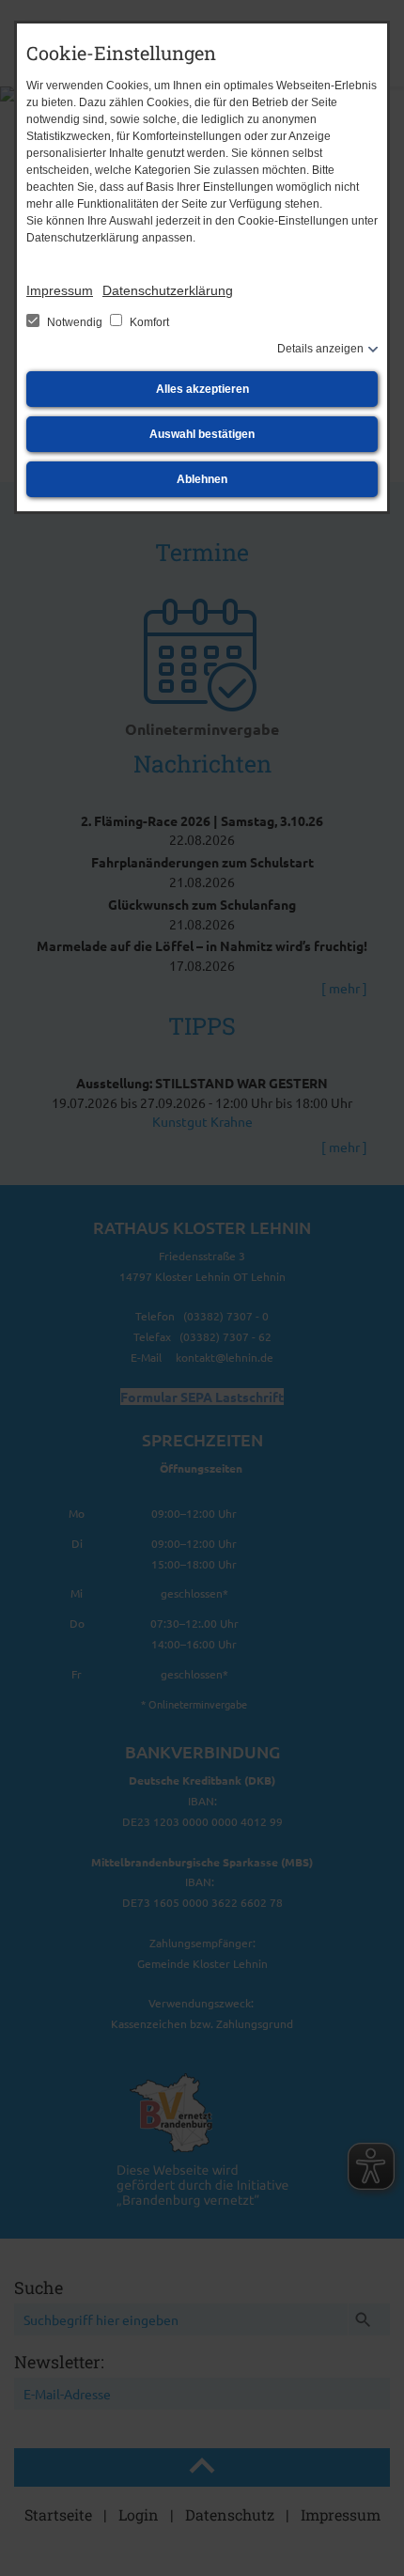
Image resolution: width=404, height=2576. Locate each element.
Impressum (60, 290)
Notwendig (75, 322)
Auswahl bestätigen (202, 434)
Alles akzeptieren (202, 389)
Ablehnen (202, 479)
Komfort (148, 322)
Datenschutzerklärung (168, 290)
